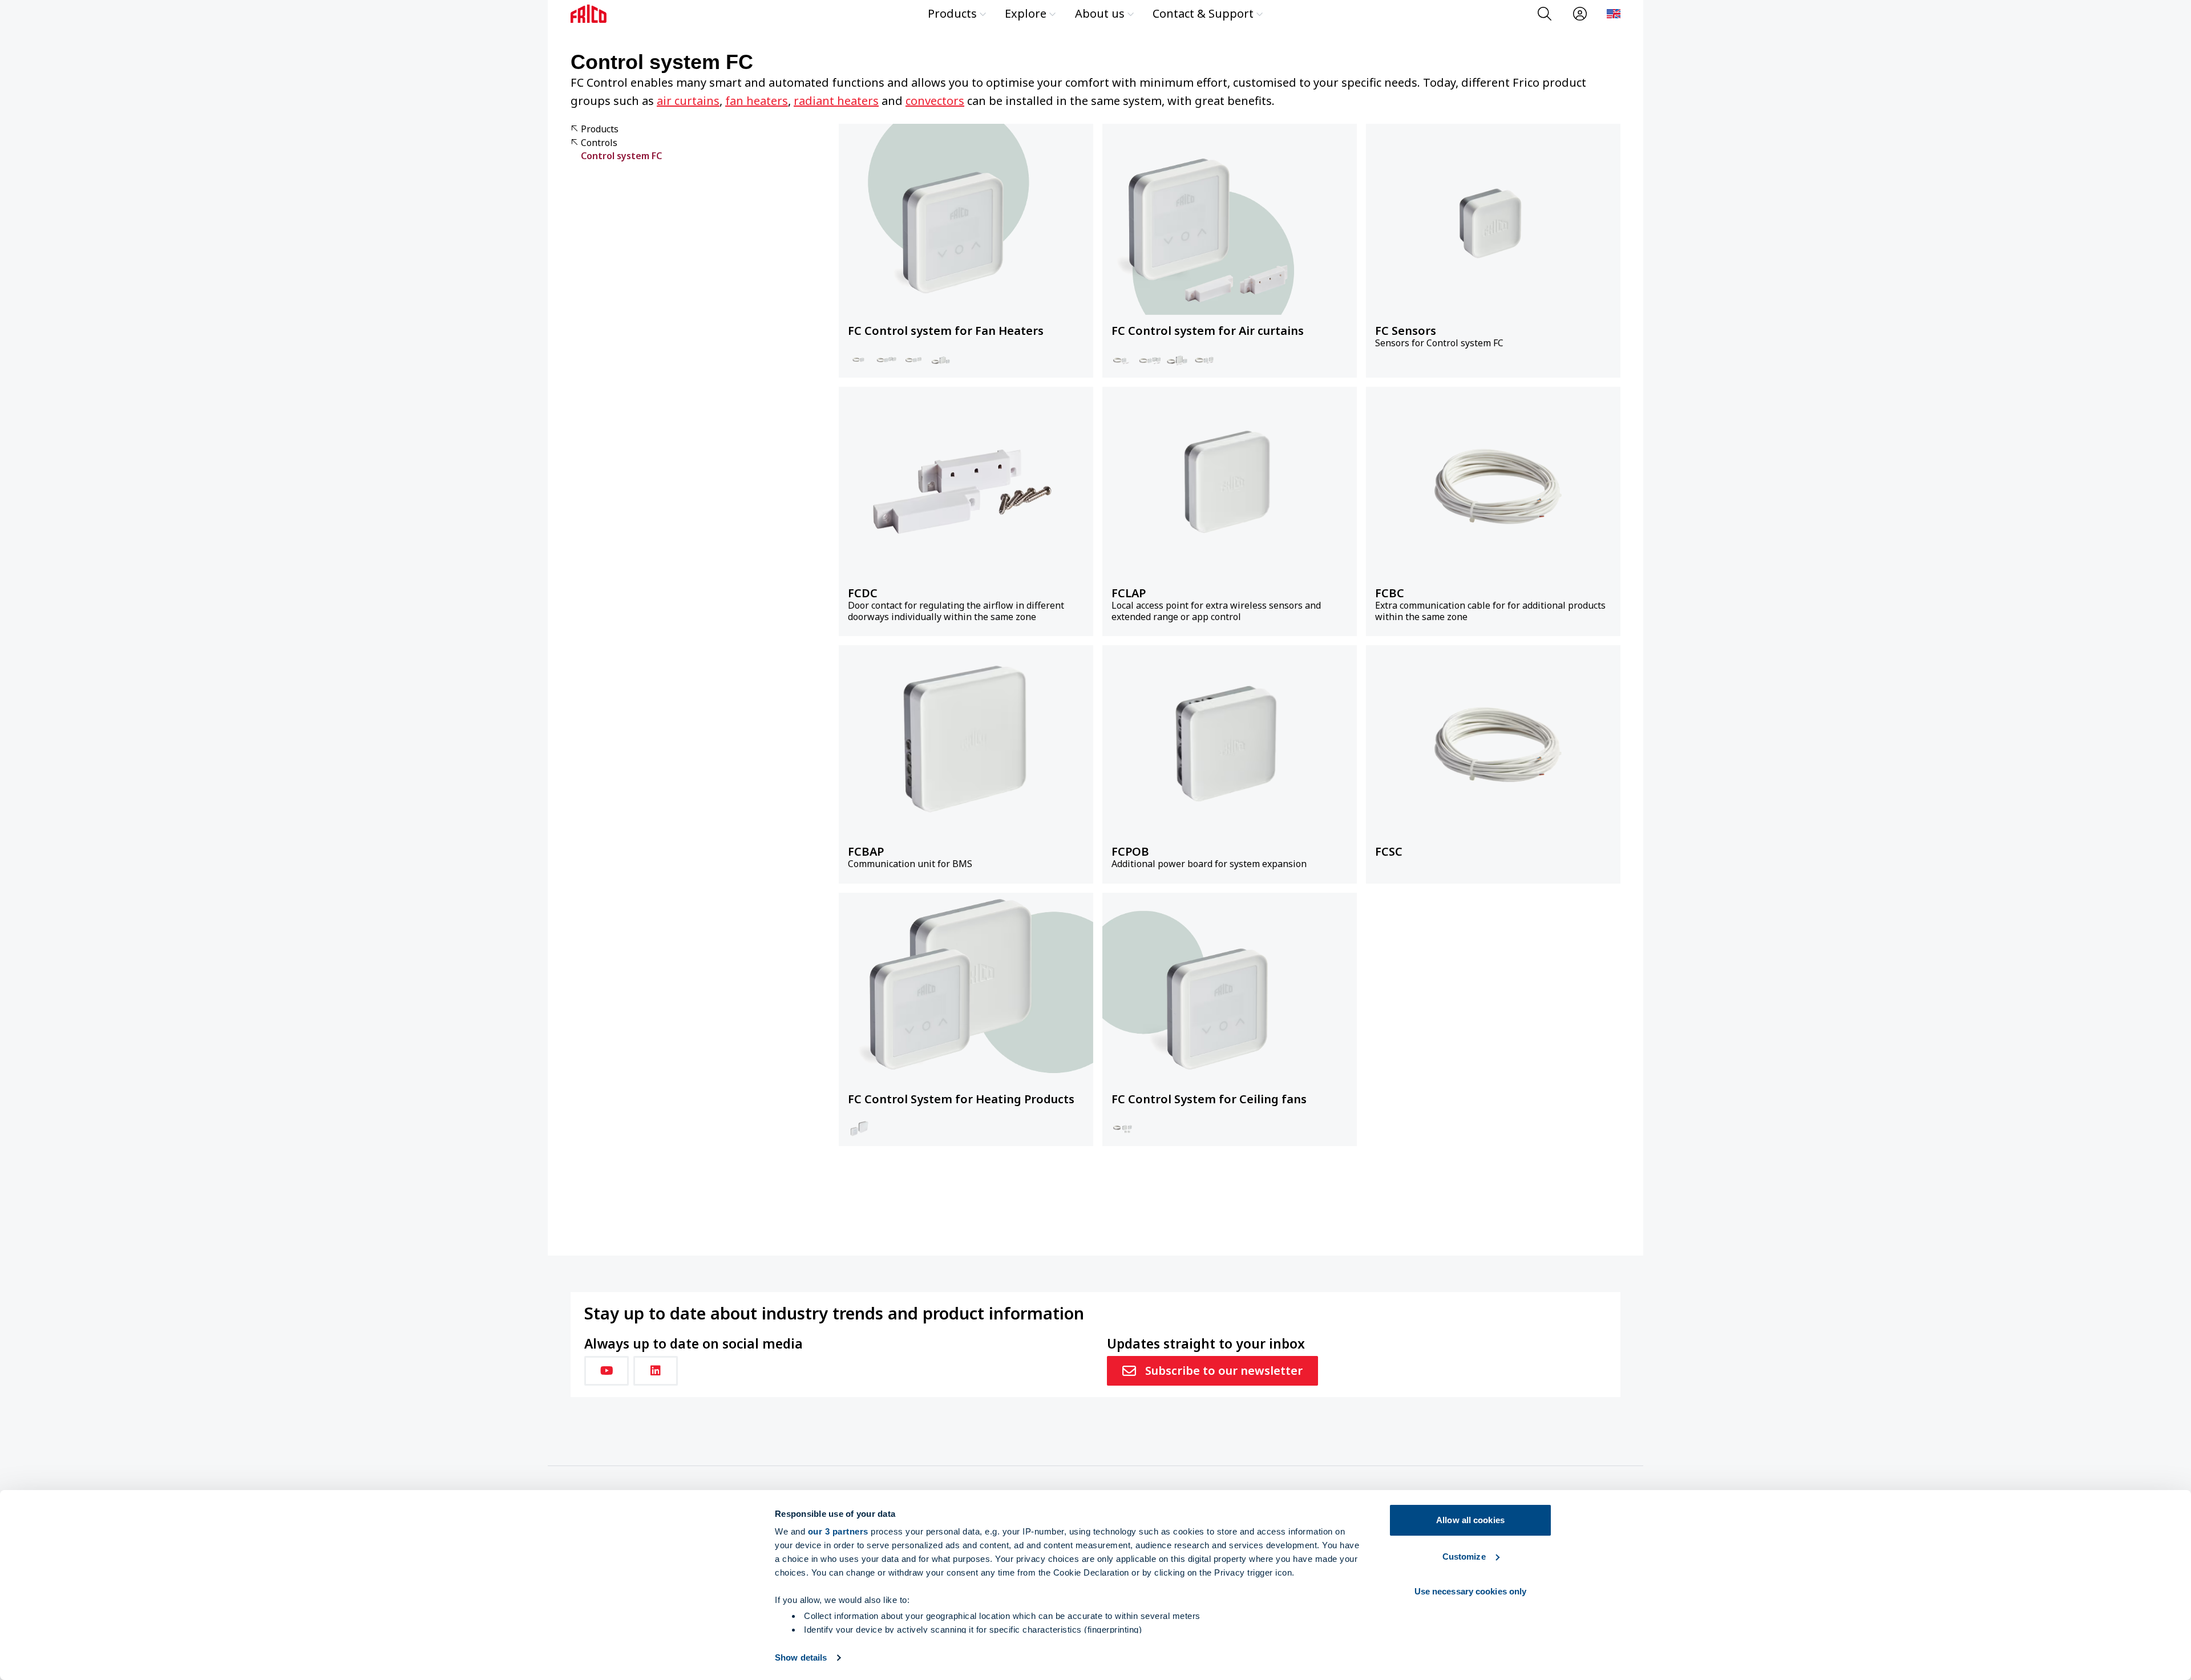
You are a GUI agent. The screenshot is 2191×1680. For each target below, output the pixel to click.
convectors (935, 101)
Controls (599, 143)
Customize (1464, 1556)
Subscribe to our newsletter (1224, 1371)
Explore (1026, 13)
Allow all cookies (1470, 1520)
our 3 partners (838, 1531)
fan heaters (757, 101)
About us (1100, 13)
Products (952, 13)
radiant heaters (836, 101)
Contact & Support (1203, 13)
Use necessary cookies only (1471, 1591)
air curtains (688, 101)
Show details (801, 1657)
